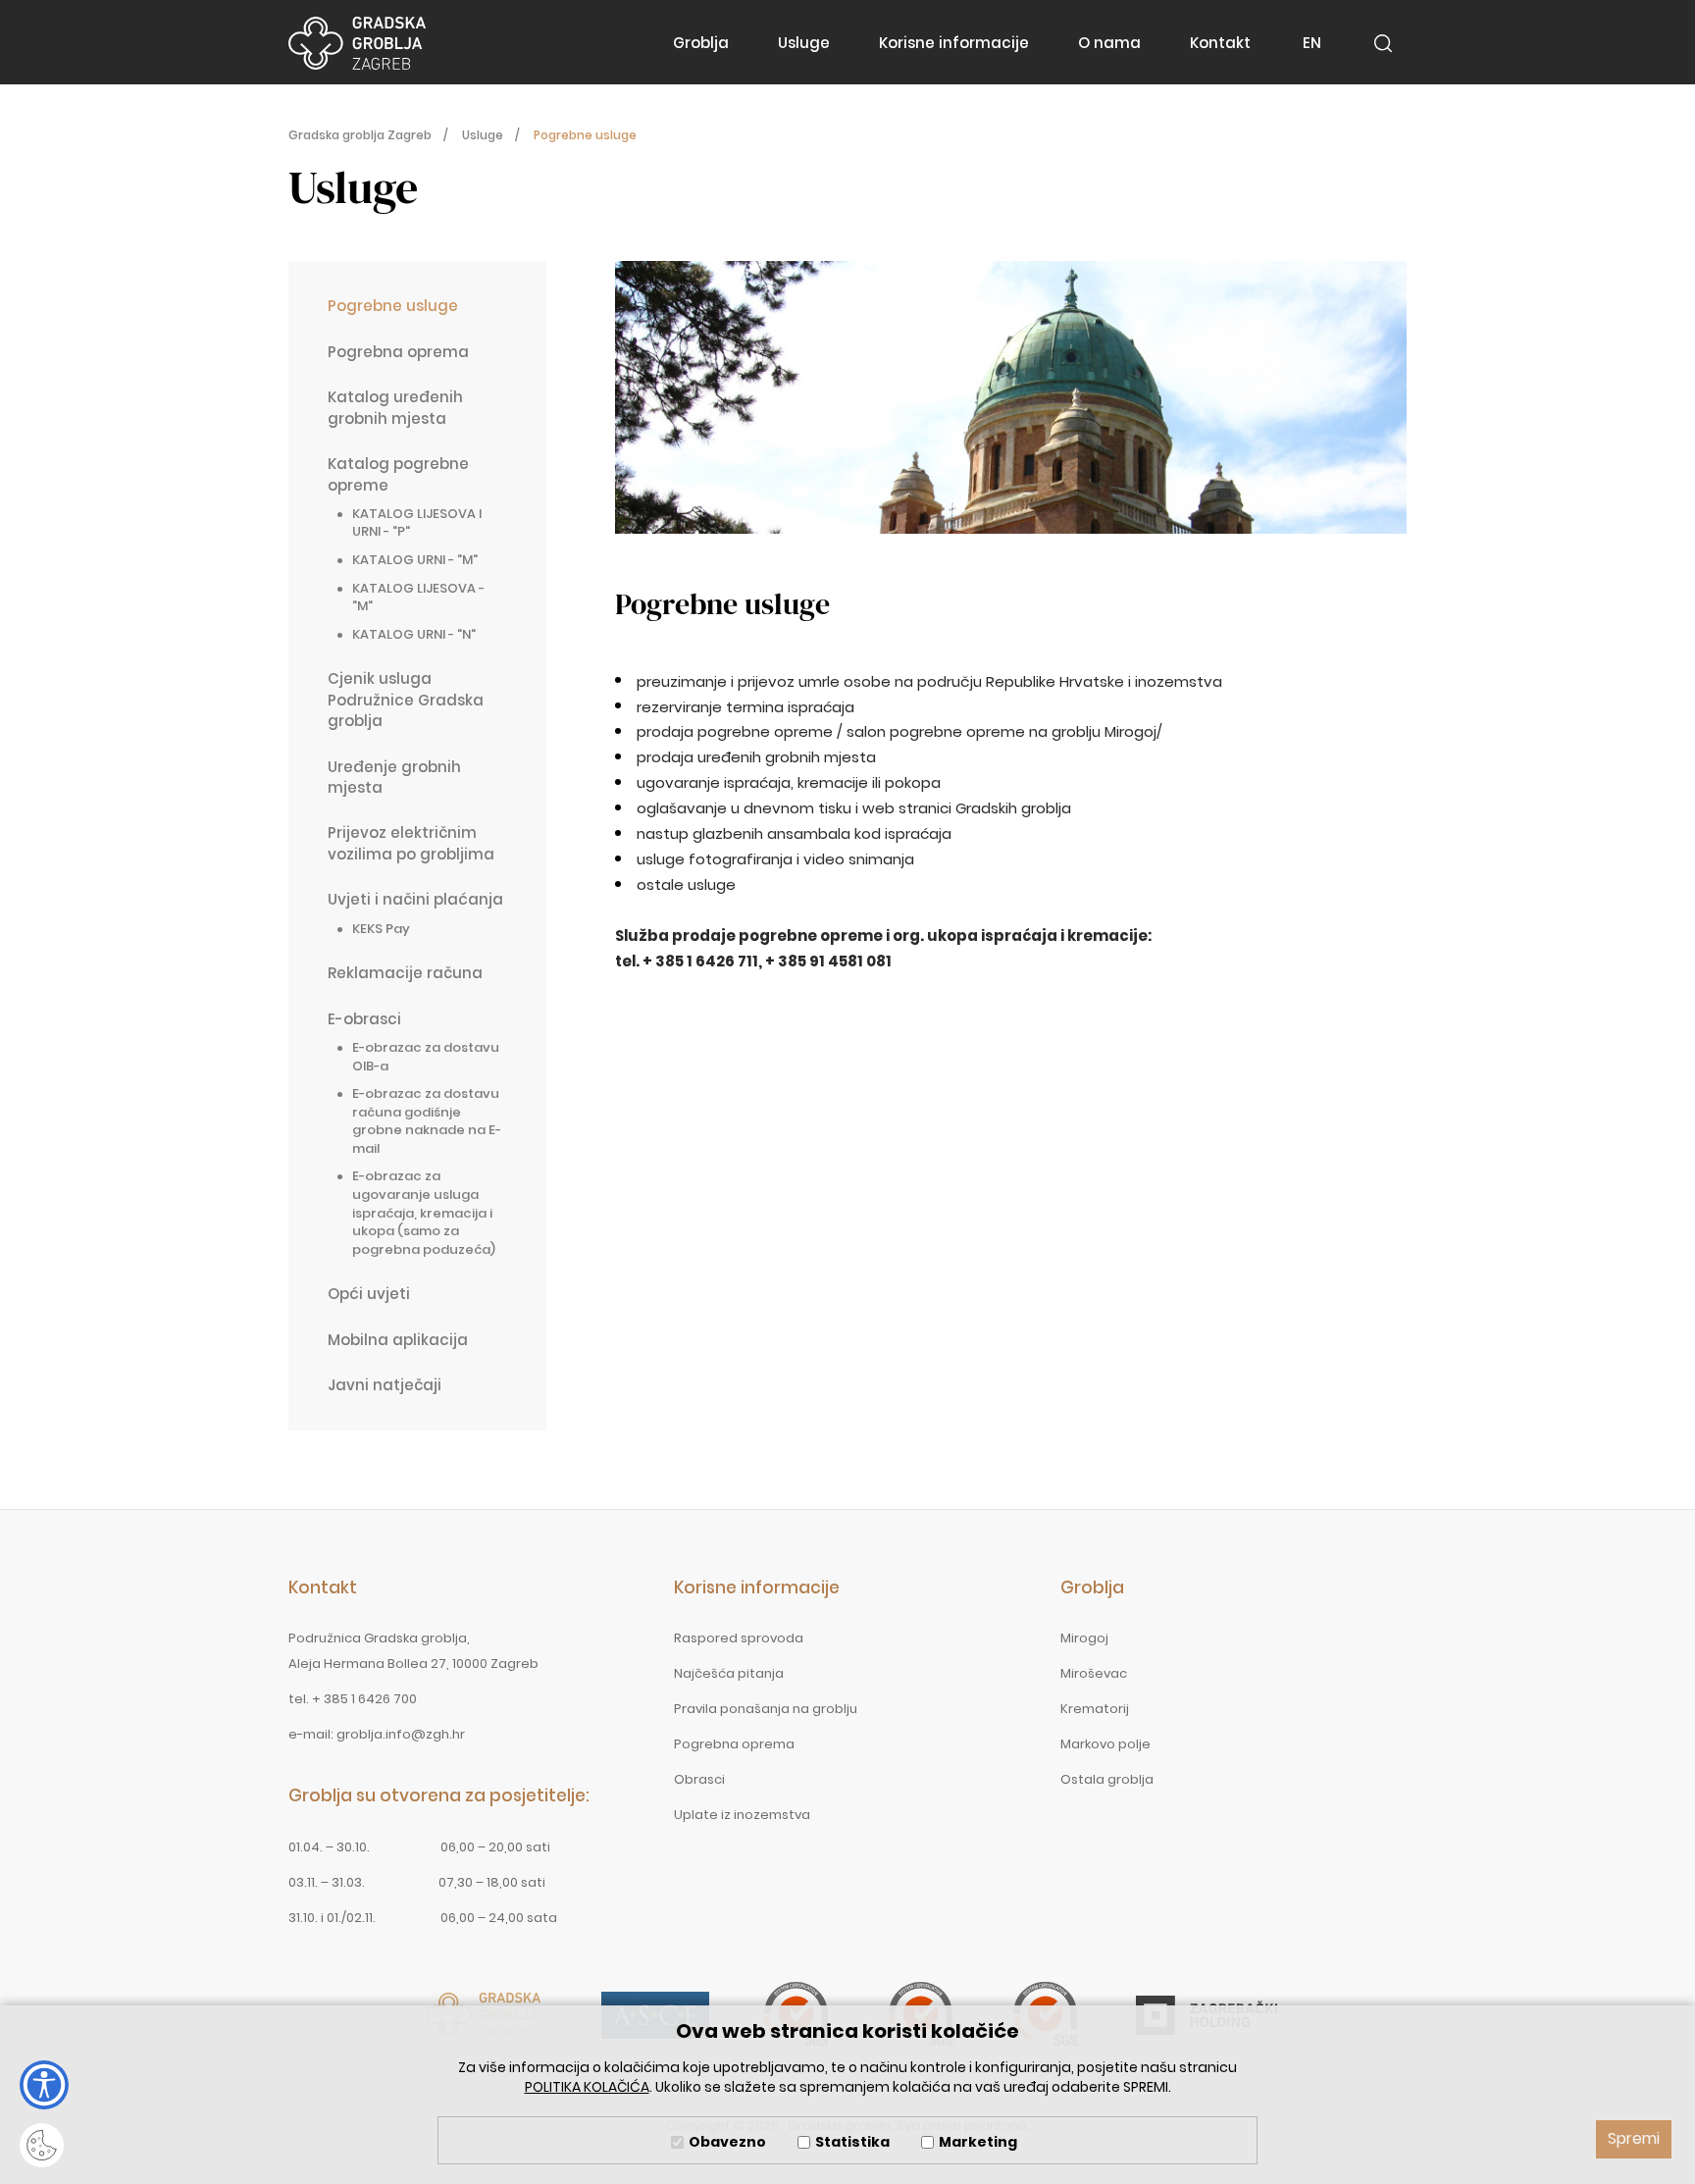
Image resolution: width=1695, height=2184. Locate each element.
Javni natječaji (385, 1385)
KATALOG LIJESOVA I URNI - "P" (417, 523)
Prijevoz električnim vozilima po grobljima (411, 843)
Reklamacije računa (405, 973)
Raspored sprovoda (739, 1638)
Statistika (852, 2142)
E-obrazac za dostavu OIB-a (426, 1057)
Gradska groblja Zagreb (357, 43)
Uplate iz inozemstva (742, 1815)
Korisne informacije (954, 43)
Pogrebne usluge (393, 306)
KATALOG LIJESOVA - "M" (418, 598)
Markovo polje (1105, 1744)
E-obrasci (364, 1019)
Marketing (978, 2142)
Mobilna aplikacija (398, 1340)
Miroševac (1094, 1673)
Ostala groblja (1107, 1779)
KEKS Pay (381, 929)
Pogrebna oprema (398, 352)
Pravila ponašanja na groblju (766, 1709)
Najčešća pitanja (729, 1673)
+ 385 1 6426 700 (364, 1699)
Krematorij (1095, 1709)
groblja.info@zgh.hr (401, 1734)
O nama (1109, 43)
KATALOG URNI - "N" (414, 634)
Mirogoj (1084, 1638)
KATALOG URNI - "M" (415, 560)
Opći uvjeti (369, 1294)
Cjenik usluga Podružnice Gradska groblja (406, 700)
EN (1312, 43)
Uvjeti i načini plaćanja (415, 899)
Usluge (804, 43)
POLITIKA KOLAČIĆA (587, 2087)
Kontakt (1220, 43)
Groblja (701, 43)
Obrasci (699, 1779)
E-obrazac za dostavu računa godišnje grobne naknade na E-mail (427, 1121)
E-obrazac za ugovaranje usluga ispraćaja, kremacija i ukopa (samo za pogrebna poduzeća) (424, 1212)
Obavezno (727, 2142)
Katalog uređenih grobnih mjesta (395, 407)
